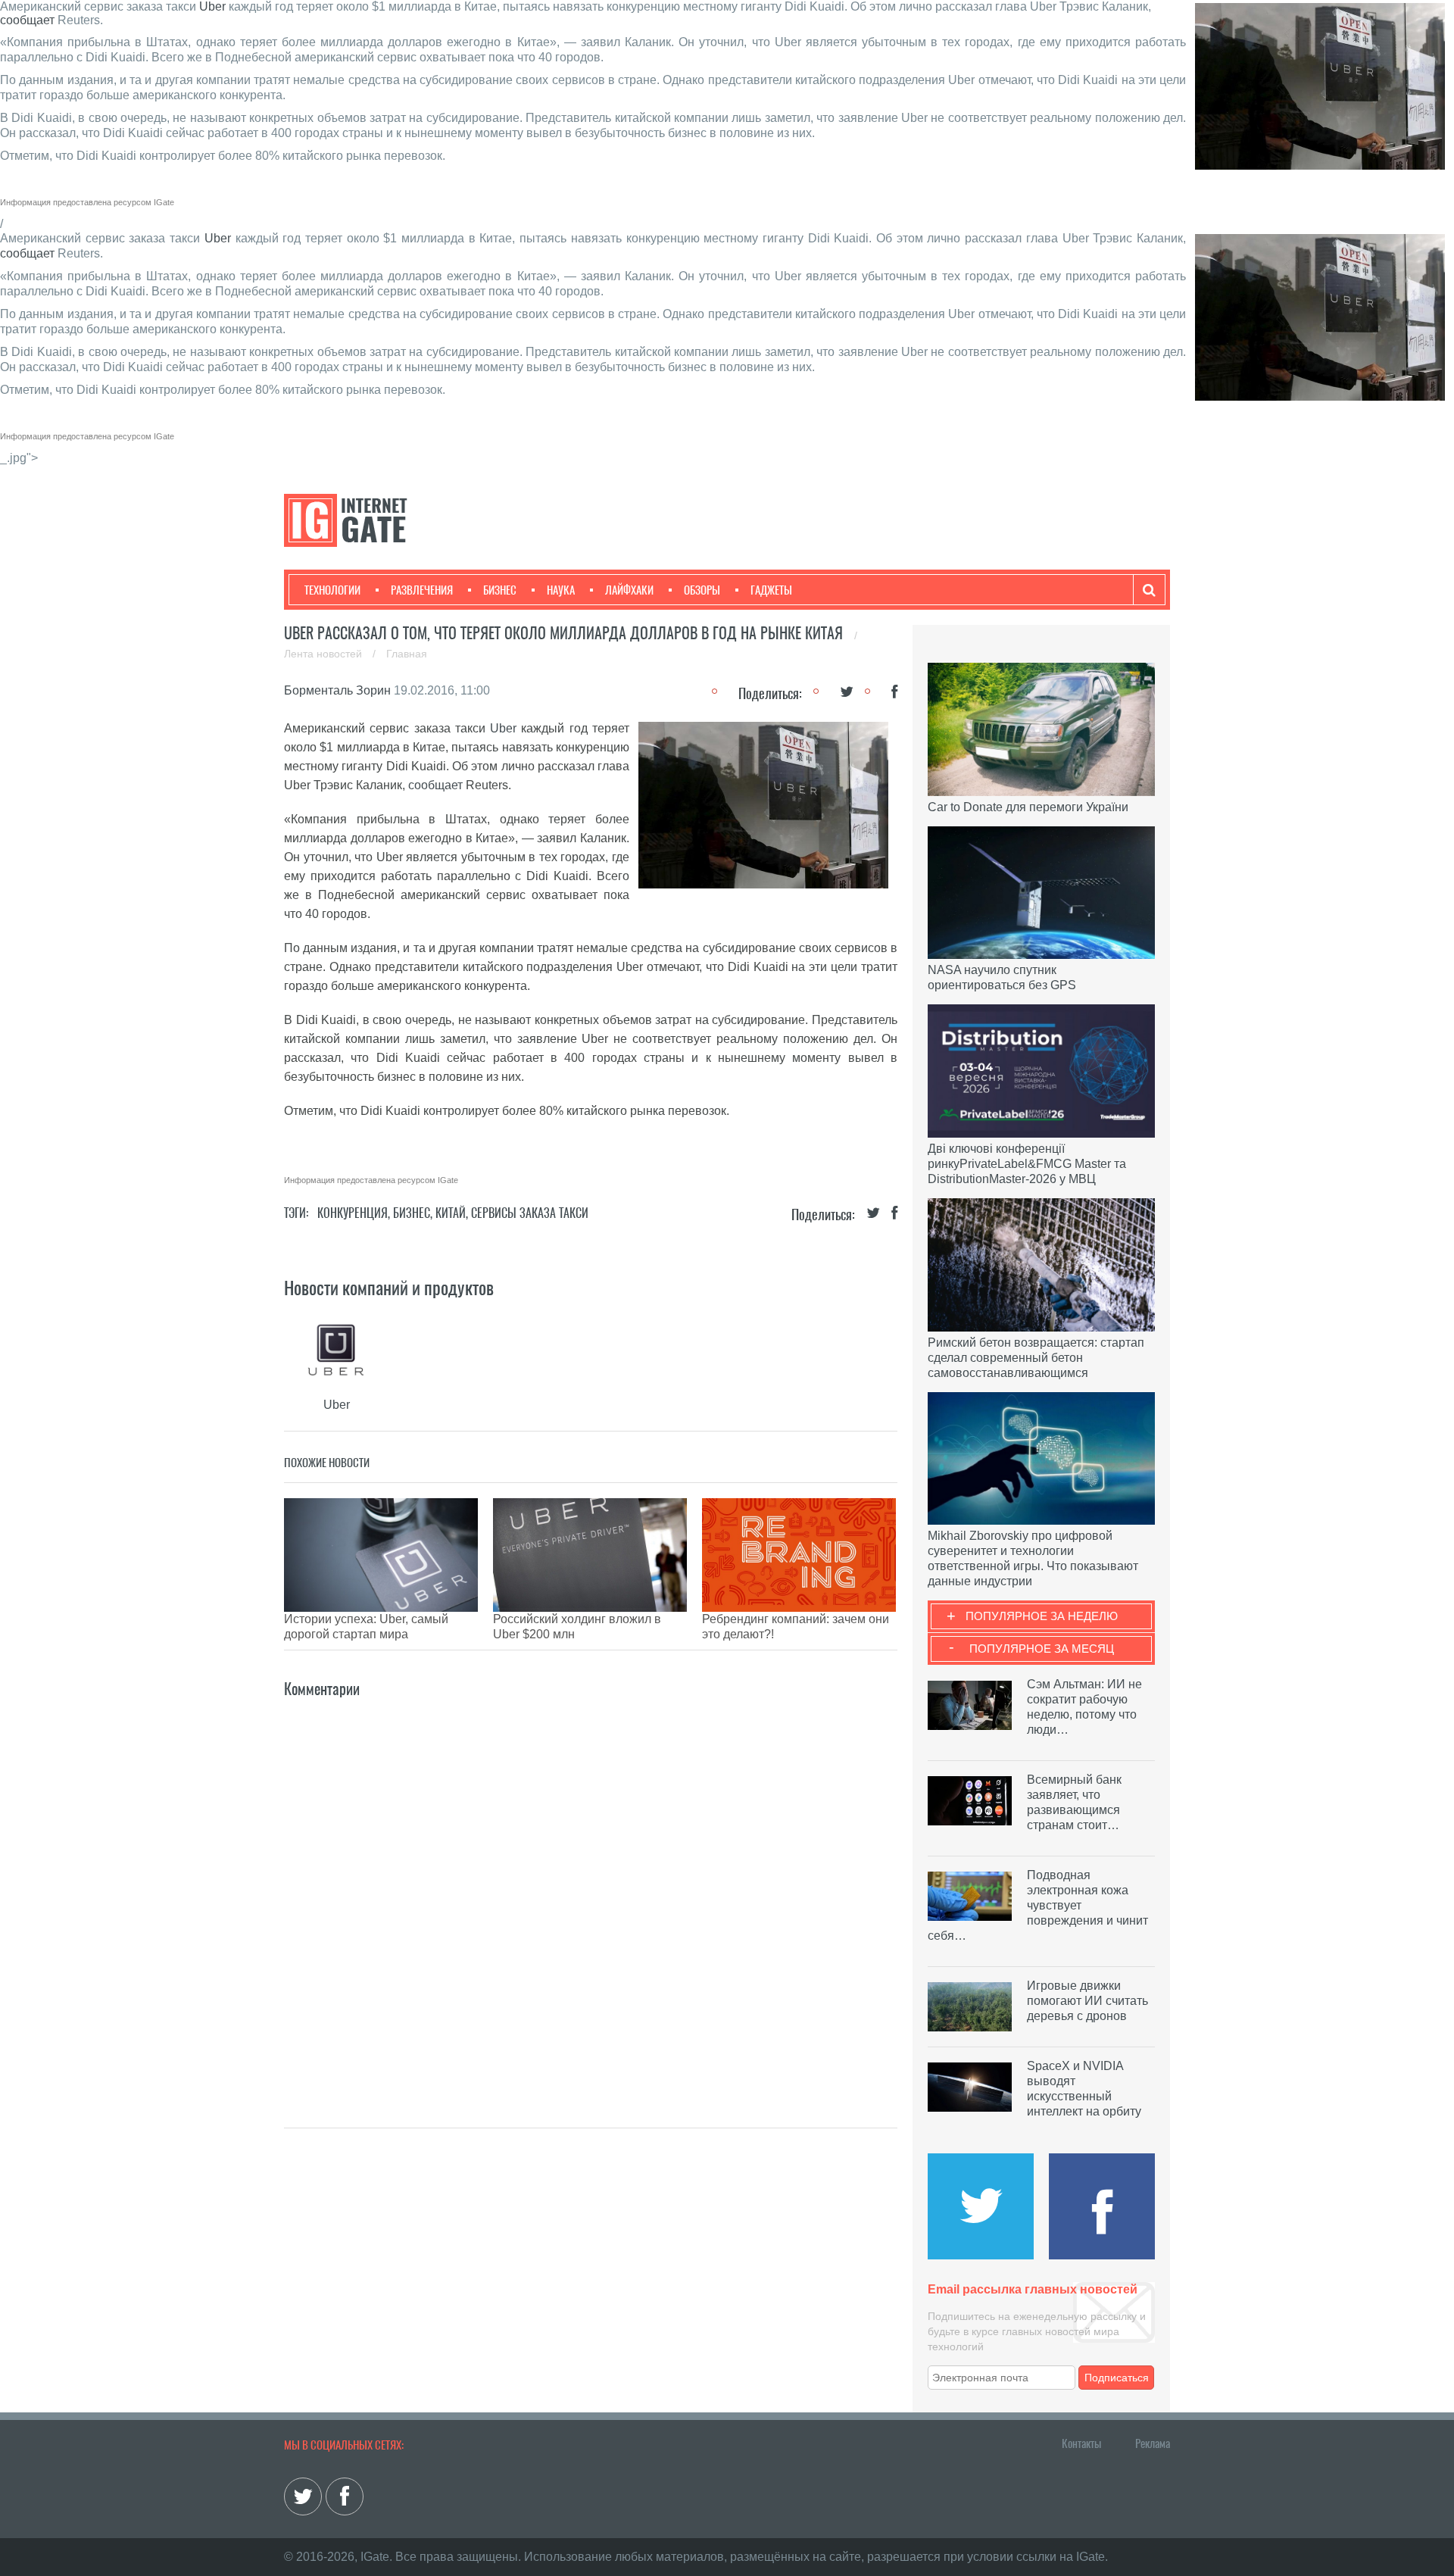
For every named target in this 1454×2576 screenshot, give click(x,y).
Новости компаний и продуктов (389, 1288)
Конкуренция (353, 1213)
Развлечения (422, 590)
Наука (561, 590)
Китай (451, 1213)
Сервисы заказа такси (530, 1213)
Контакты (1081, 2443)
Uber (212, 6)
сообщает (27, 20)
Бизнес (500, 590)
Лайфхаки (629, 590)
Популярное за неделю (1042, 1616)
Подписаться (1117, 2378)
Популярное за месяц (1042, 1649)
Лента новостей (324, 654)
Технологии (332, 590)
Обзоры (702, 590)
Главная (407, 654)
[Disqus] (591, 1891)
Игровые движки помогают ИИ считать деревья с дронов (1087, 2001)
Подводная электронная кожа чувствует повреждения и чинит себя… (1038, 1905)
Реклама (1153, 2443)
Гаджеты (771, 590)
